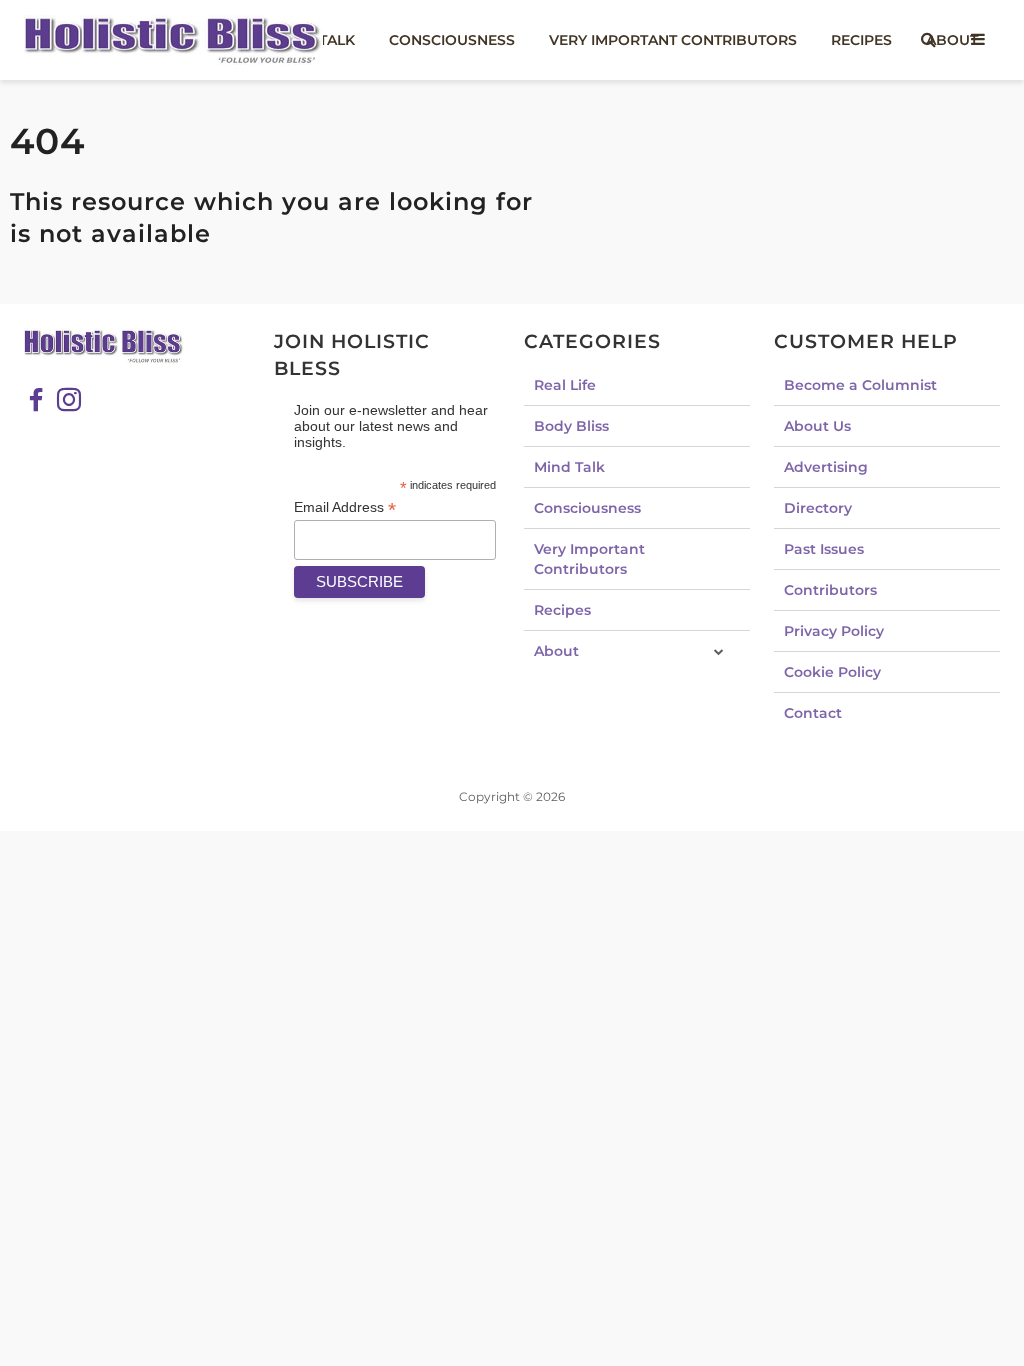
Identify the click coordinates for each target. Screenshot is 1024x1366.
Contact (813, 713)
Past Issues (824, 549)
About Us (817, 426)
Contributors (830, 590)
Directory (818, 508)
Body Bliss (571, 426)
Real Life (565, 385)
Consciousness (452, 40)
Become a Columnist (860, 385)
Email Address (345, 507)
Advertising (826, 467)
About (556, 651)
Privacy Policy (834, 631)
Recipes (861, 40)
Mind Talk (569, 467)
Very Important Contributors (673, 40)
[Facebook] (36, 400)
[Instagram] (69, 400)
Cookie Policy (832, 672)
